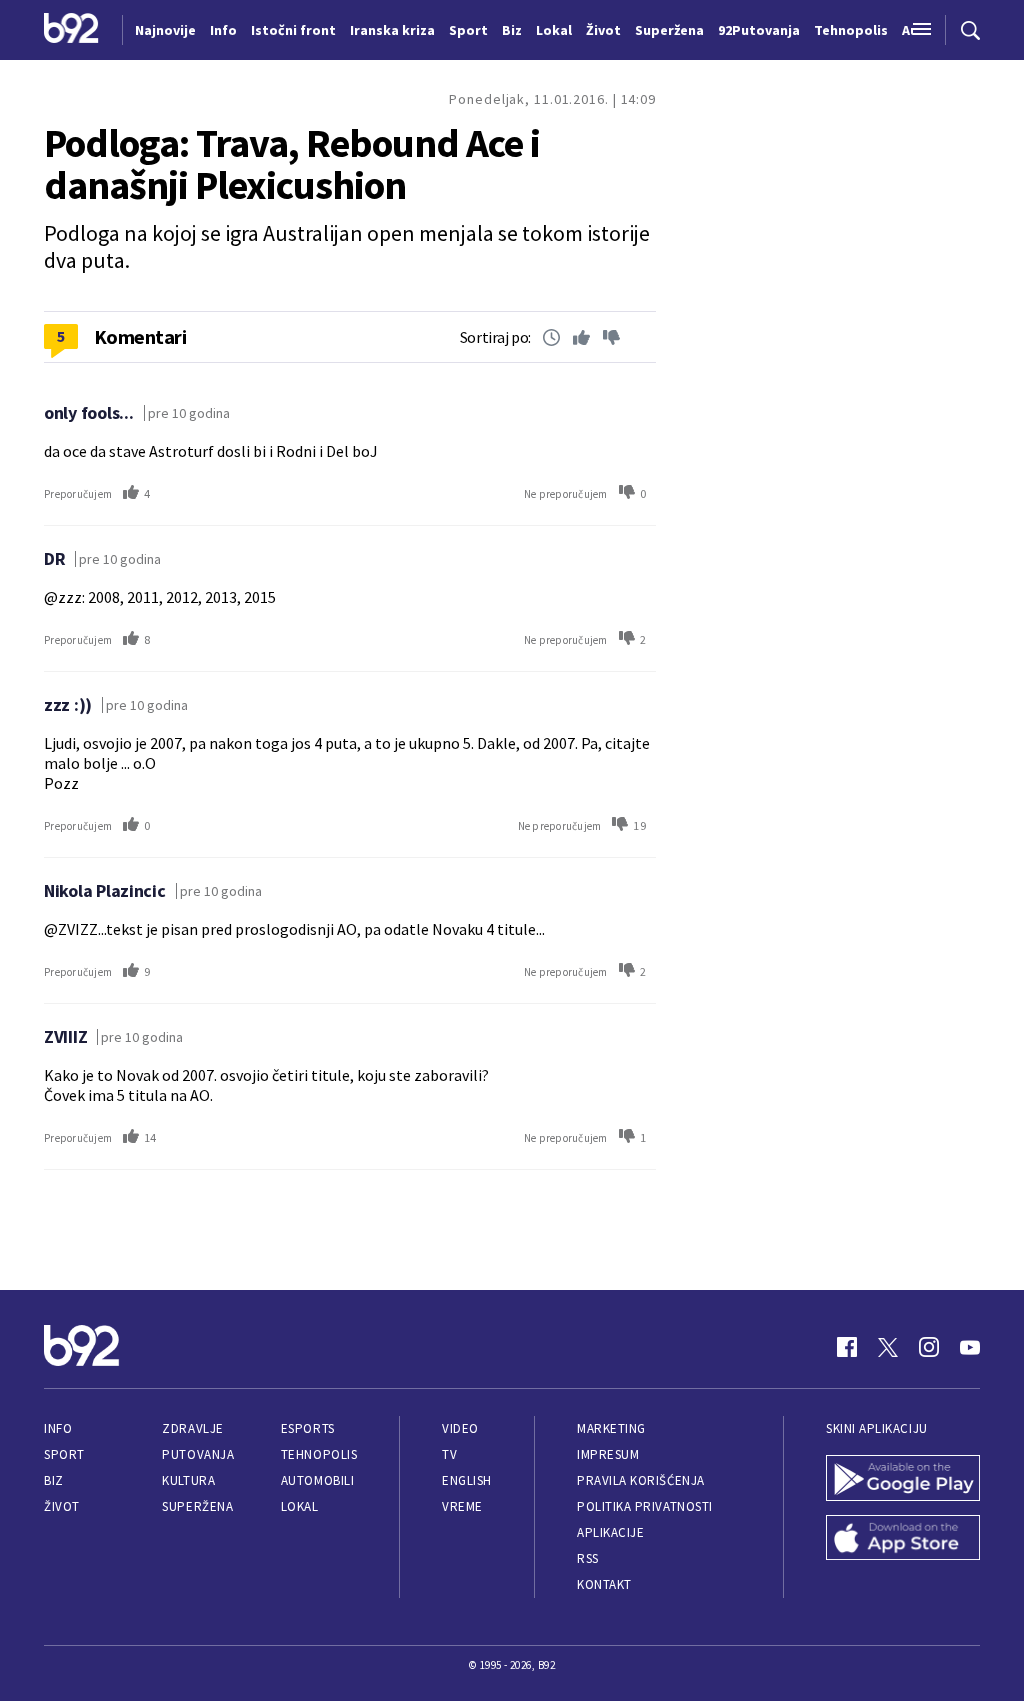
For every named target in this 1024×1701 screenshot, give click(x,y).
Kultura (188, 1480)
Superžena (197, 1506)
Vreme (462, 1506)
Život (62, 1506)
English (467, 1480)
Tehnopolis (319, 1454)
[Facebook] (847, 1347)
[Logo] (71, 30)
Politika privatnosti (645, 1506)
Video (460, 1428)
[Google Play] (903, 1480)
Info (58, 1428)
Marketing (611, 1428)
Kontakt (604, 1584)
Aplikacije (610, 1532)
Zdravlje (192, 1428)
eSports (308, 1428)
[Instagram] (929, 1347)
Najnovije (165, 30)
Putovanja (198, 1454)
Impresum (608, 1454)
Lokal (300, 1506)
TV (449, 1454)
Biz (54, 1480)
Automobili (317, 1480)
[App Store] (903, 1540)
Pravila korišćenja (641, 1480)
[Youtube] (970, 1347)
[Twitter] (888, 1347)
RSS (588, 1558)
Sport (64, 1454)
